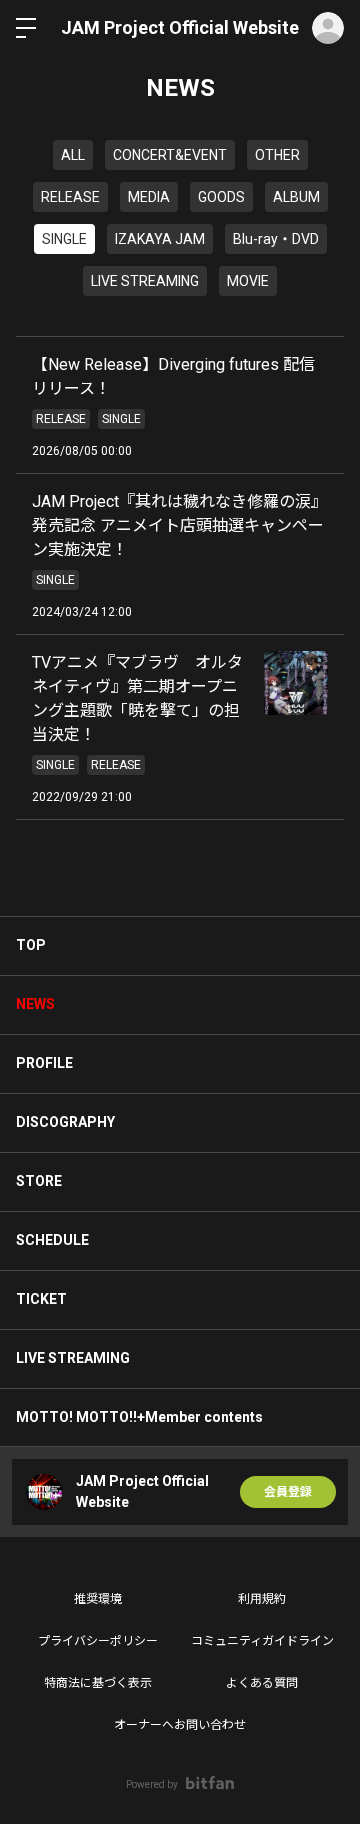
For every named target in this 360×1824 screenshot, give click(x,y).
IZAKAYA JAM (160, 239)
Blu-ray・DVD (276, 239)
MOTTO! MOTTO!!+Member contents (139, 1417)
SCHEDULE (52, 1240)
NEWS (35, 1004)
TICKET (41, 1299)
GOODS (221, 197)
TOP (31, 945)
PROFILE (44, 1063)
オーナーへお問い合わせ (180, 1725)
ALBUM (296, 197)
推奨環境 (98, 1599)
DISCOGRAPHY (65, 1122)
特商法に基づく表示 (98, 1683)
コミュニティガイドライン (262, 1641)
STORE (39, 1181)
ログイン (328, 28)
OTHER (277, 155)
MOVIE (248, 281)
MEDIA (149, 197)
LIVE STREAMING (145, 281)
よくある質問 (262, 1683)
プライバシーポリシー (98, 1641)
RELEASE (70, 197)
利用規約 (262, 1599)
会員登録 (288, 1492)
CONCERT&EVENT (170, 155)
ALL (73, 155)
